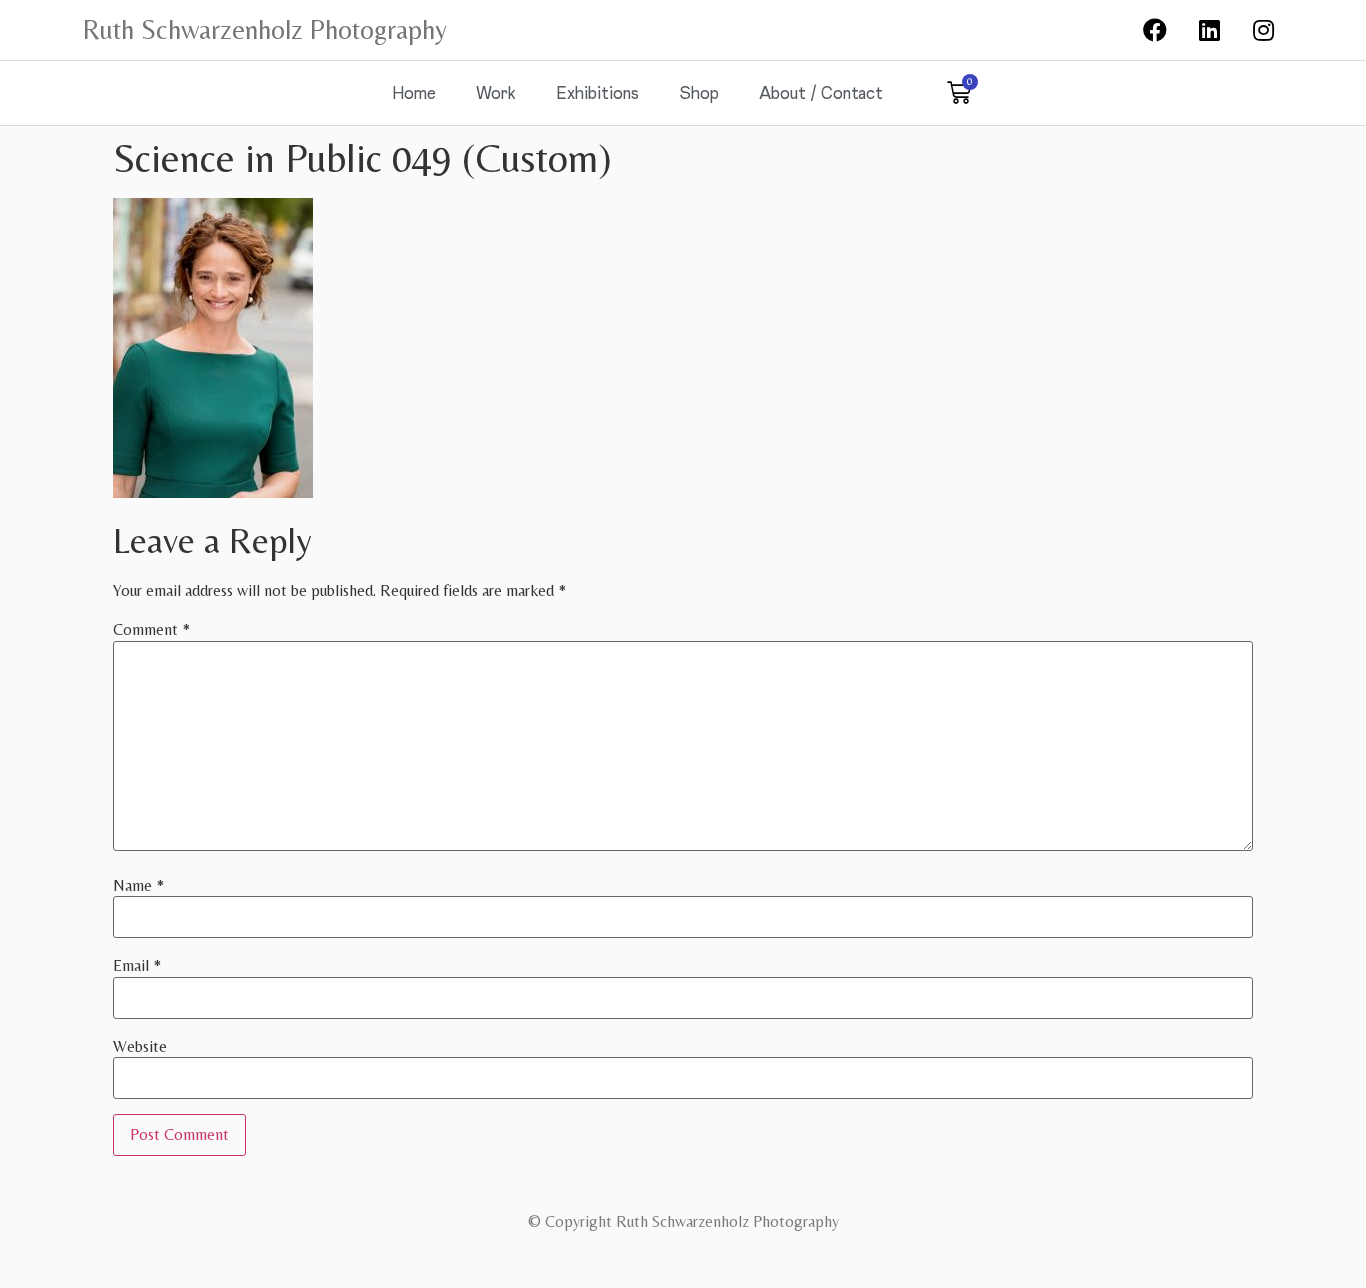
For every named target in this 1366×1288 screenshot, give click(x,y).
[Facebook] (1155, 30)
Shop (699, 92)
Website (140, 1047)
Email (137, 966)
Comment (151, 630)
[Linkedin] (1209, 30)
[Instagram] (1264, 30)
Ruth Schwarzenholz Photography (265, 29)
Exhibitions (597, 92)
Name (138, 886)
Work (496, 92)
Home (414, 92)
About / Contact (821, 92)
